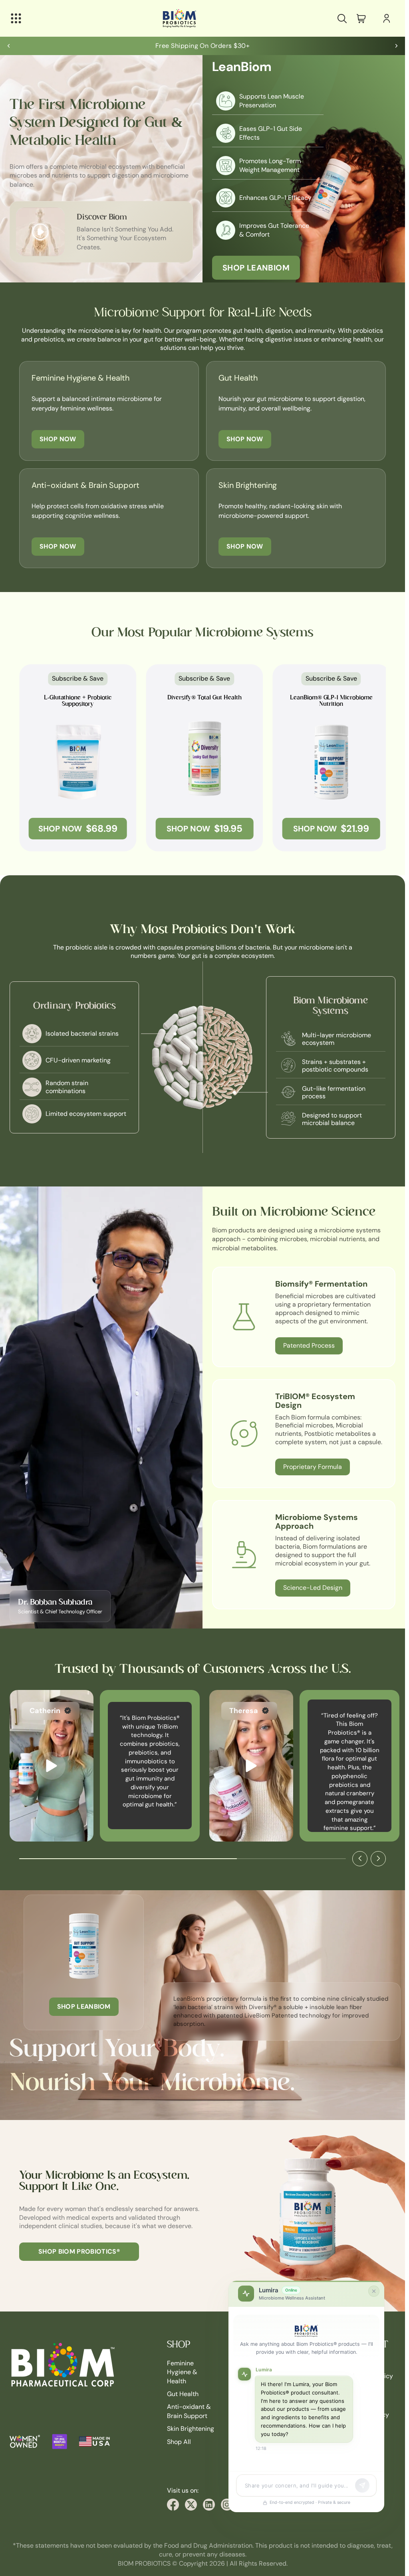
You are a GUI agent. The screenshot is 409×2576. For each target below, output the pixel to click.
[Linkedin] (209, 2505)
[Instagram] (227, 2505)
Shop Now (58, 439)
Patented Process (309, 1345)
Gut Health (183, 2394)
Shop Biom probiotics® (79, 2251)
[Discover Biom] (40, 232)
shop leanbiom (84, 2007)
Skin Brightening (191, 2429)
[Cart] (361, 18)
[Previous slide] (9, 46)
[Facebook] (173, 2505)
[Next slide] (396, 46)
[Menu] (16, 18)
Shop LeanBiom (256, 268)
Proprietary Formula (313, 1467)
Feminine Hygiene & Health (182, 2372)
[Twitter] (191, 2505)
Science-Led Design (313, 1588)
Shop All (179, 2441)
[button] (51, 1766)
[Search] (342, 18)
